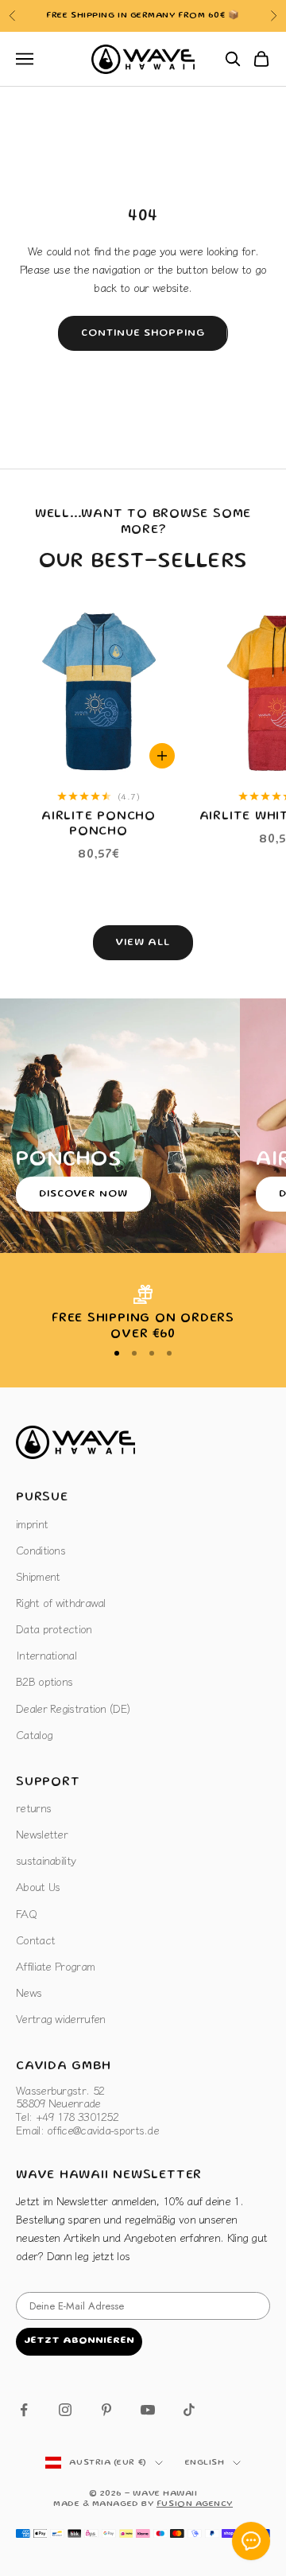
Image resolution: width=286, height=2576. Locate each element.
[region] (143, 1314)
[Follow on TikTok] (189, 2410)
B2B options (44, 1681)
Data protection (54, 1628)
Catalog (34, 1734)
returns (33, 1807)
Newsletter (42, 1834)
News (29, 1992)
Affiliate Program (55, 1966)
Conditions (41, 1550)
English (205, 2463)
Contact (35, 1940)
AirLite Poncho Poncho (99, 825)
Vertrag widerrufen (60, 2018)
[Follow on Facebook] (24, 2410)
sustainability (46, 1860)
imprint (32, 1523)
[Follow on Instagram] (65, 2410)
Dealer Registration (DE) (73, 1708)
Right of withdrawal (61, 1602)
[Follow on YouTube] (148, 2410)
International (46, 1655)
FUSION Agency (195, 2504)
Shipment (38, 1576)
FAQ (26, 1913)
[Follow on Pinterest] (106, 2410)
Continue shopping (143, 334)
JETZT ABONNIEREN (79, 2341)
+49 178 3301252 (196, 16)
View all (143, 943)
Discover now (83, 1195)
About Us (38, 1886)
